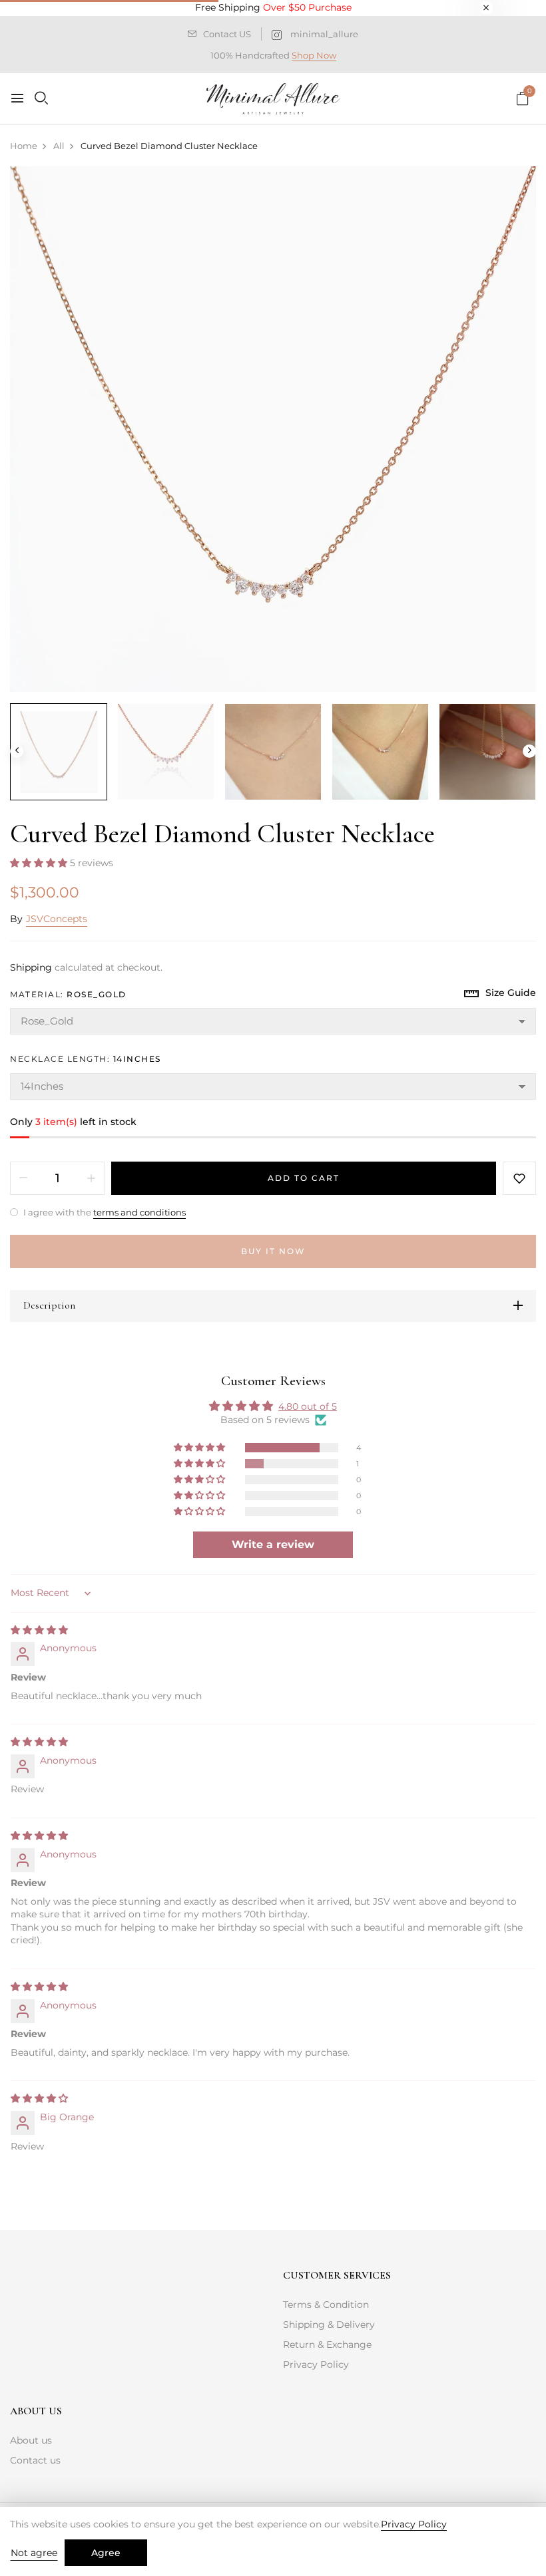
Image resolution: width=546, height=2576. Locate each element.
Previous (17, 751)
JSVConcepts (57, 919)
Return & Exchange (327, 2344)
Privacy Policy (316, 2364)
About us (31, 2440)
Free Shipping (273, 7)
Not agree (34, 2553)
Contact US (227, 34)
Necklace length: (86, 1059)
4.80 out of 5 (308, 1406)
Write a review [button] (273, 1544)
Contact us (35, 2460)
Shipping (31, 967)
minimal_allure (324, 34)
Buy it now (273, 1251)
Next (529, 751)
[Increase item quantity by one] (91, 1178)
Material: (68, 994)
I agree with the (104, 1212)
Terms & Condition (326, 2305)
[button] (40, 863)
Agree (106, 2553)
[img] (39, 1630)
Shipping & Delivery (329, 2325)
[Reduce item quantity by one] (23, 1178)
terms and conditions (139, 1212)
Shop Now (314, 55)
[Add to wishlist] (519, 1178)
